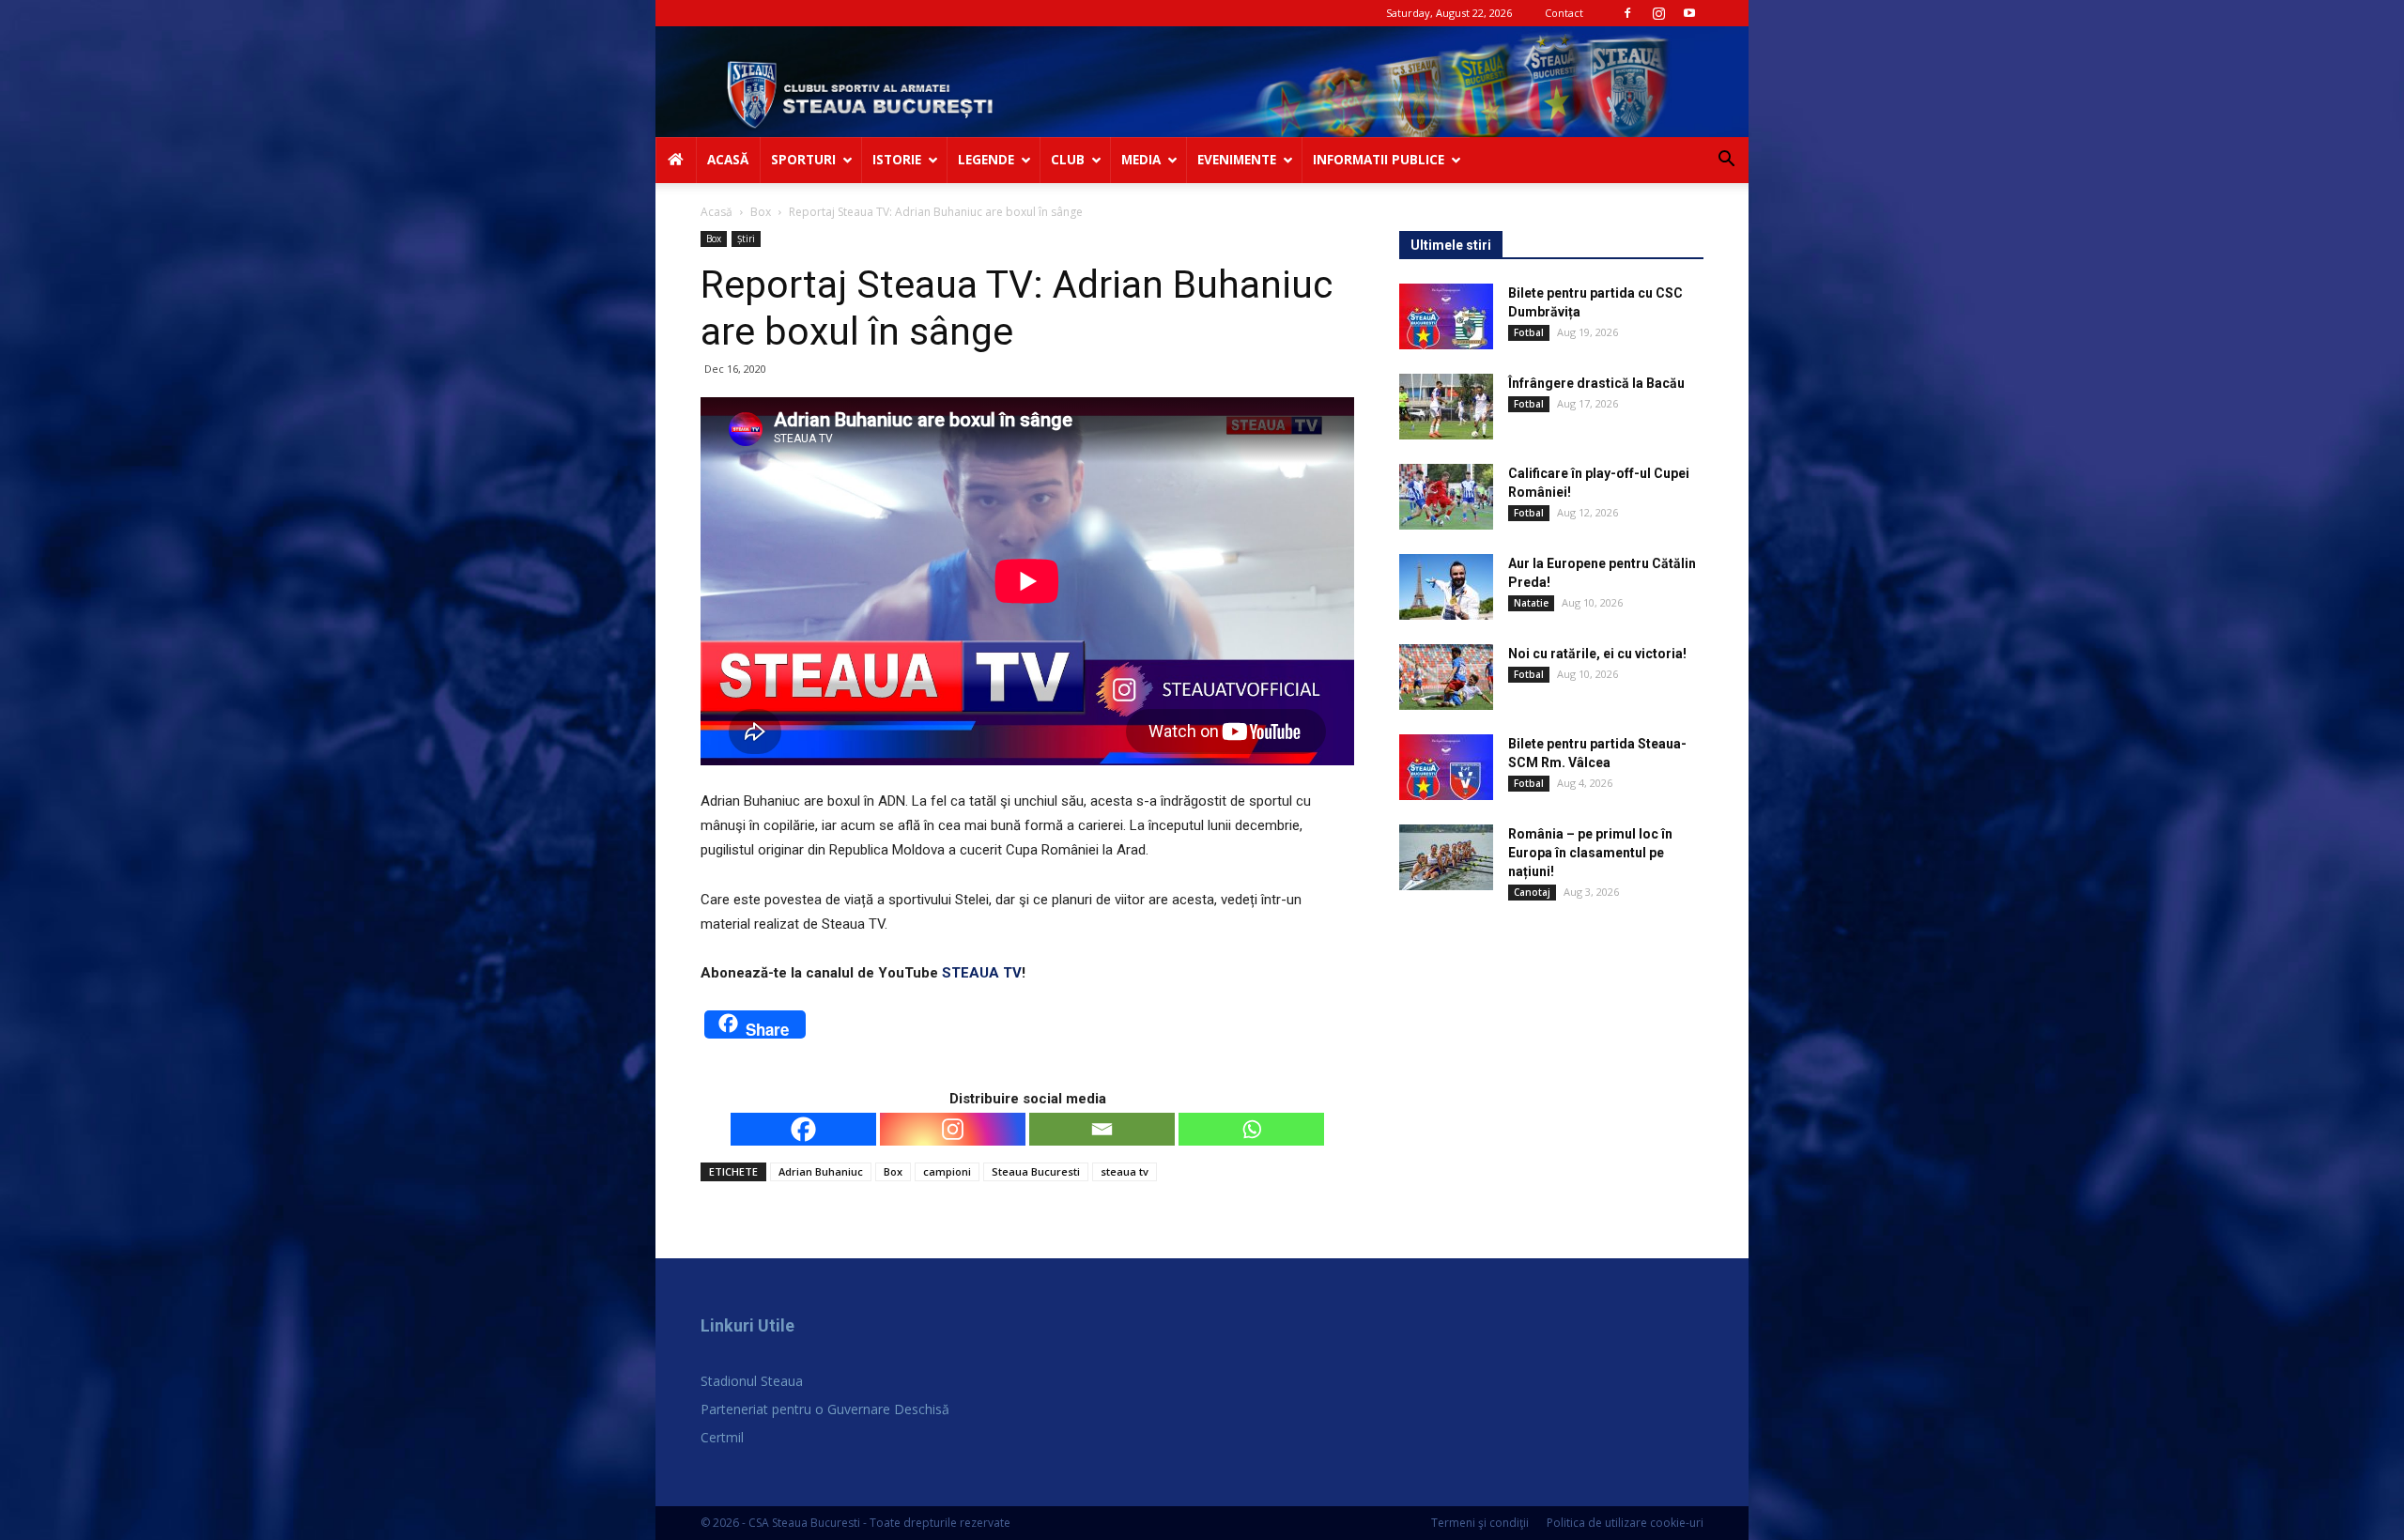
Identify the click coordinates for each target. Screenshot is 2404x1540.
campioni (947, 1171)
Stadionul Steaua (752, 1381)
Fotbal (1529, 332)
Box (761, 212)
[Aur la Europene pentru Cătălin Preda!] (1446, 587)
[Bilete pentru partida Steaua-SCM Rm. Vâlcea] (1446, 767)
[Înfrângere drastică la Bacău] (1446, 407)
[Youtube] (1689, 13)
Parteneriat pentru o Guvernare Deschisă (825, 1409)
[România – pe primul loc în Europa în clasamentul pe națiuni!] (1446, 857)
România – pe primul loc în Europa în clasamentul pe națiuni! (1590, 853)
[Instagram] (1658, 13)
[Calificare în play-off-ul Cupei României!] (1446, 497)
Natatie (1531, 603)
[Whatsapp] (1251, 1129)
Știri (746, 239)
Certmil (722, 1437)
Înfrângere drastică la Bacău (1596, 383)
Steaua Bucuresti (1036, 1171)
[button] (1726, 161)
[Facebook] (1627, 13)
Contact (1564, 13)
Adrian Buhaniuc (821, 1171)
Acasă (717, 212)
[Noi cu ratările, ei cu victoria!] (1446, 677)
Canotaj (1532, 892)
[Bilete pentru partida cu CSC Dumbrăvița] (1446, 316)
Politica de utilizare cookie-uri (1625, 1523)
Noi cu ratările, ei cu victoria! (1597, 654)
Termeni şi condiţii (1480, 1523)
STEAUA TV (982, 973)
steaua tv (1125, 1171)
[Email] (1102, 1129)
